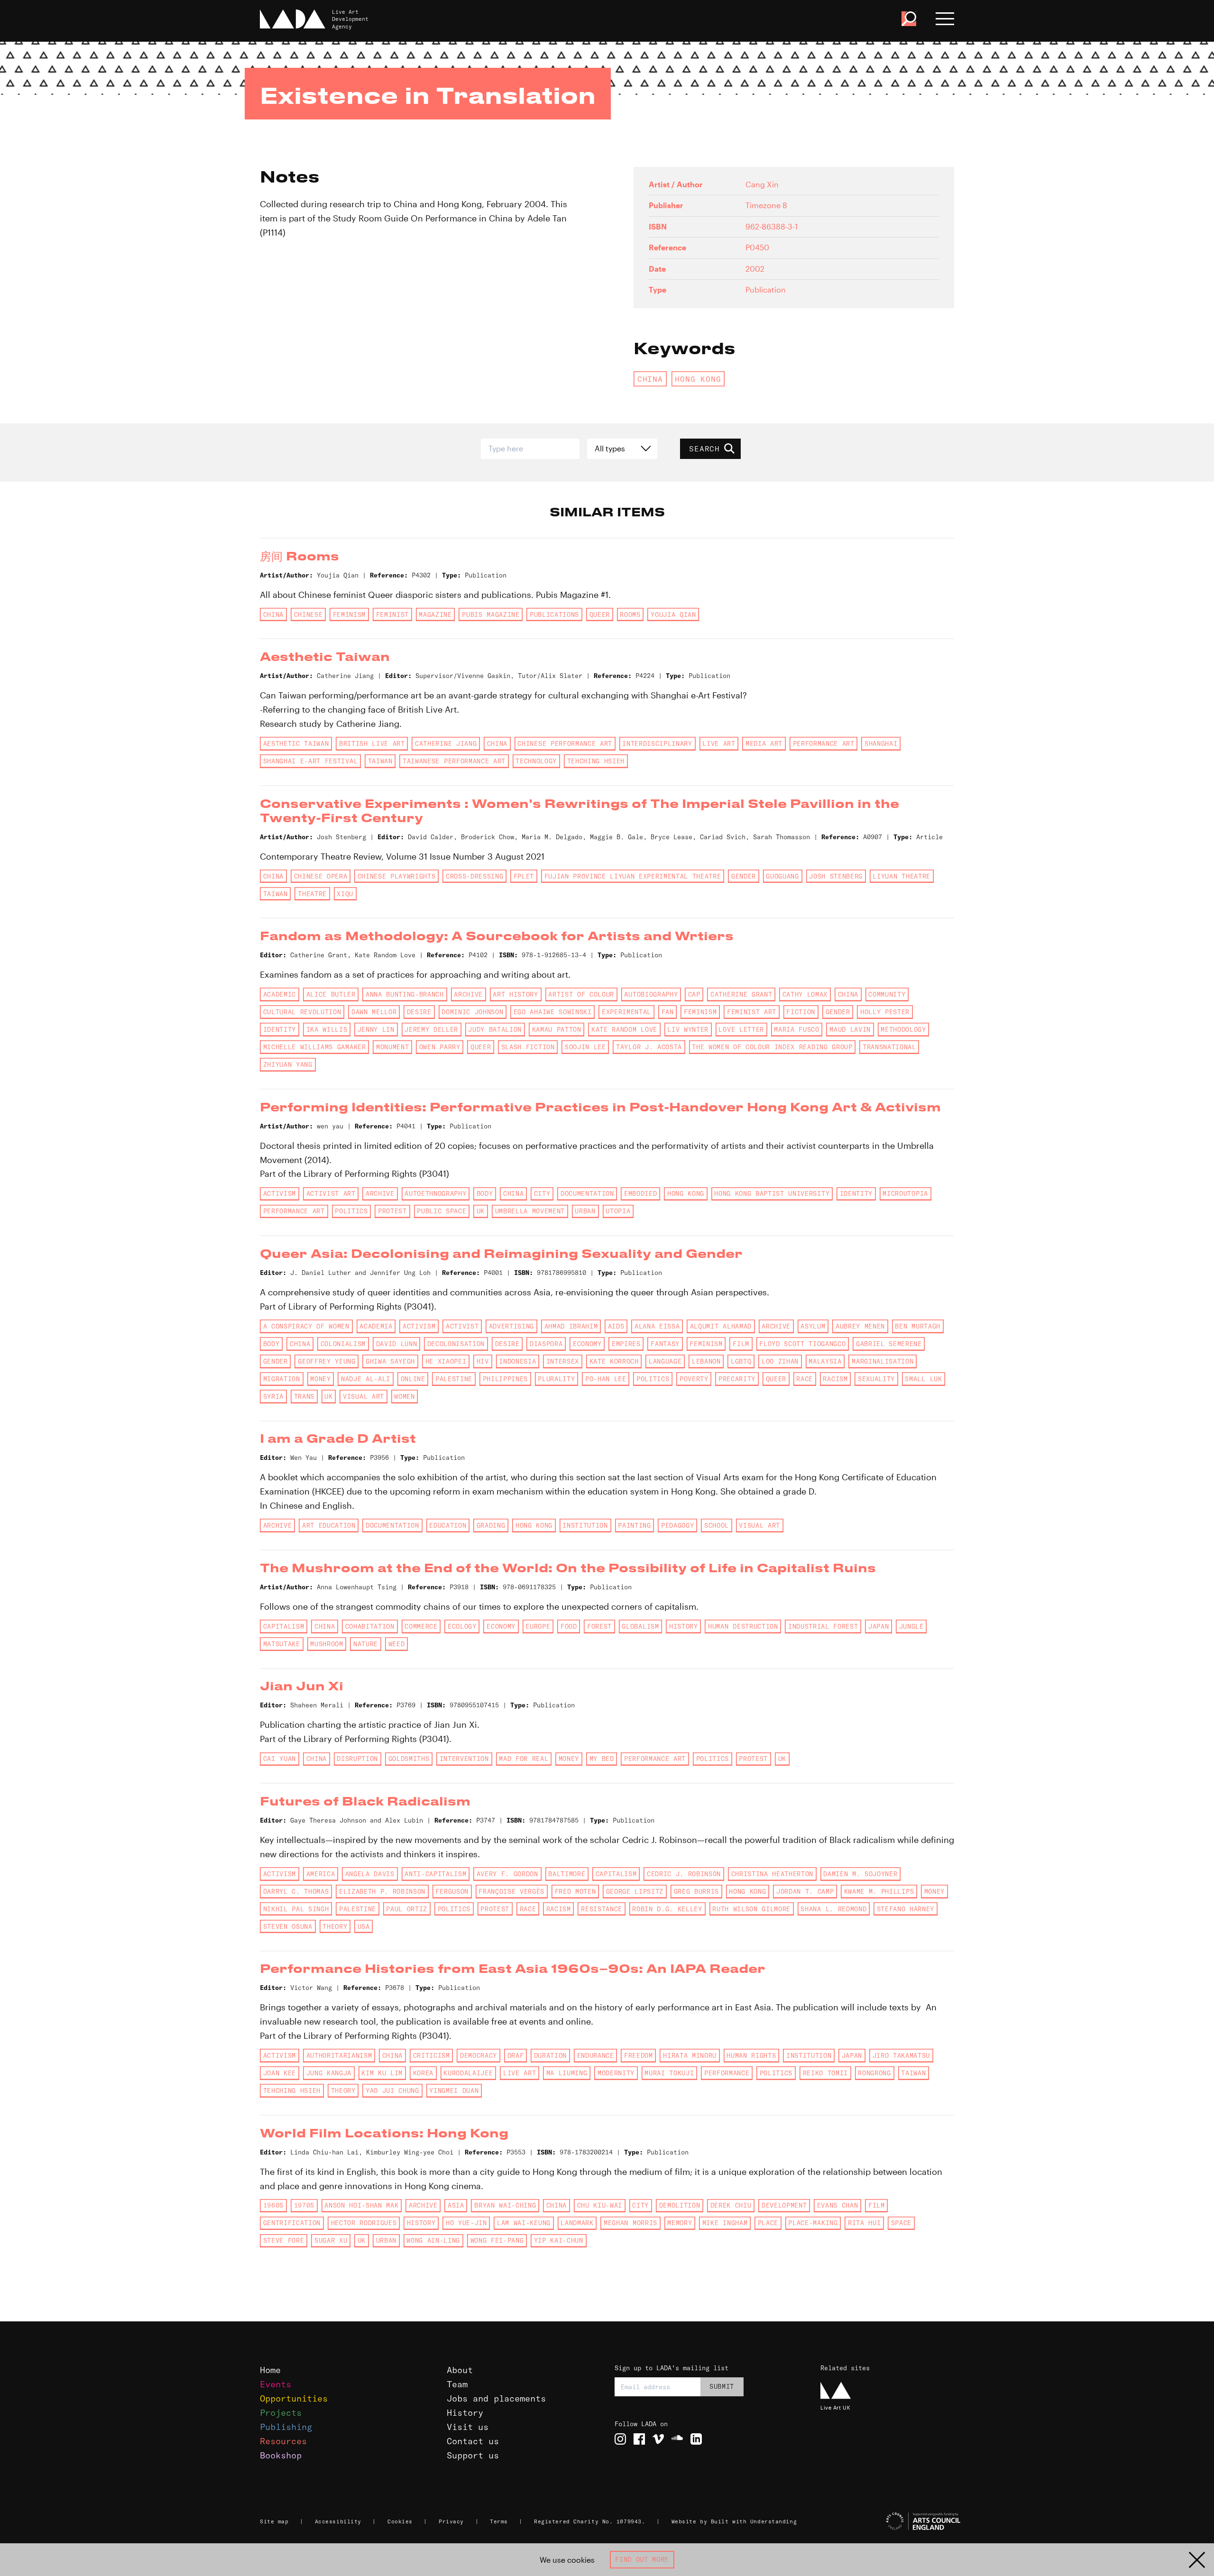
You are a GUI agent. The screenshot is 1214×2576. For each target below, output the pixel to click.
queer (600, 614)
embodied (640, 1193)
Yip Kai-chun (559, 2240)
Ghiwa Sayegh (390, 1361)
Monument (392, 1047)
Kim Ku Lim (382, 2073)
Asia (456, 2205)
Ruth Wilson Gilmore (751, 1909)
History (465, 2413)
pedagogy (677, 1525)
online (413, 1379)
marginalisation (883, 1361)
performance (727, 2073)
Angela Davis (370, 1874)
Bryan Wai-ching (505, 2205)
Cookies (400, 2521)
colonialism (343, 1344)
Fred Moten (575, 1891)
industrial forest (823, 1626)
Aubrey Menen (860, 1326)
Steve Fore (284, 2240)
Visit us (468, 2427)
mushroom (326, 1644)
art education (329, 1525)
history (684, 1626)
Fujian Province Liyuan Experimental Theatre (633, 876)
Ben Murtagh (917, 1326)
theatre (312, 894)
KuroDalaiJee (468, 2073)
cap (694, 994)
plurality (556, 1379)
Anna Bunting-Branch (405, 994)
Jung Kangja (329, 2073)
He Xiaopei (446, 1361)
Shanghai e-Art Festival (310, 761)
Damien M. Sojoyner (860, 1874)
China (650, 379)
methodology (903, 1029)
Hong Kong (698, 379)
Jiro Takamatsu (901, 2055)
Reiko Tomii (825, 2073)
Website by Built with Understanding (734, 2521)
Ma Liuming (567, 2073)
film (741, 1344)
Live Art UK (835, 2407)
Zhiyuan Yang (288, 1064)
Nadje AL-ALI (366, 1379)
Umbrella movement (530, 1211)
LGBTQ (741, 1361)
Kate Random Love (624, 1029)
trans (304, 1396)
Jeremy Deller (431, 1029)
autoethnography (435, 1193)
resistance (602, 1909)
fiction (801, 1012)
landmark (577, 2223)
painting (634, 1525)
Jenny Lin (376, 1029)
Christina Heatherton (772, 1874)
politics (351, 1211)
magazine (435, 614)
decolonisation (456, 1344)
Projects (281, 2413)
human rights (751, 2055)
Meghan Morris (630, 2223)
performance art (824, 743)
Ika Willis (327, 1029)
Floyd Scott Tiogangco (802, 1344)
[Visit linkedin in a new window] (696, 2439)
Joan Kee (280, 2073)
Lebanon (706, 1361)
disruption (357, 1759)
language (665, 1361)
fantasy (665, 1344)
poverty (694, 1379)
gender (744, 876)
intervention (464, 1759)
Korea (423, 2073)
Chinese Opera (321, 876)
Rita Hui (864, 2223)
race (805, 1379)
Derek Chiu (731, 2205)
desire (419, 1012)
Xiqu (345, 894)
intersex (563, 1361)
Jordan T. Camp (805, 1891)
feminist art (752, 1012)
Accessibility (338, 2521)
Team (457, 2384)
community (887, 994)
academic (280, 994)
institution (585, 1525)
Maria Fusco (796, 1029)
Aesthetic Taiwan (296, 743)
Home (270, 2370)
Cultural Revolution (302, 1012)
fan (668, 1012)
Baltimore (567, 1874)
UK (481, 1211)
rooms (630, 614)
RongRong (874, 2073)
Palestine (454, 1379)
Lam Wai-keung (524, 2223)
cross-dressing (474, 876)
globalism (640, 1626)
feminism (349, 614)
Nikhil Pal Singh (296, 1909)
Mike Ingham (725, 2223)
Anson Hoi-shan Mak (361, 2205)
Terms (499, 2521)
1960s (273, 2205)
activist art (331, 1193)
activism (280, 1193)
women (404, 1396)
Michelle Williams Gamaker (315, 1047)
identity (280, 1029)
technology (536, 761)
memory (680, 2223)
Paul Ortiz (407, 1909)
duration (550, 2055)
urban (585, 1211)
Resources (283, 2441)
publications (554, 614)
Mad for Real (524, 1759)
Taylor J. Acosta (649, 1047)
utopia (618, 1211)
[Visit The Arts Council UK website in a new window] (892, 2521)
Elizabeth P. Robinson (382, 1891)
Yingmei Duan (454, 2090)
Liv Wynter (688, 1029)
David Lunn (397, 1344)
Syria (273, 1396)
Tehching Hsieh (596, 761)
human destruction (743, 1626)
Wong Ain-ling (433, 2240)
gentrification (292, 2223)
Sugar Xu (331, 2240)
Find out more (642, 2559)
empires (626, 1344)
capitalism (284, 1626)
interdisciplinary (657, 743)
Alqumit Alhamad (721, 1326)
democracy (478, 2055)
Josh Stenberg (836, 876)
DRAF (516, 2055)
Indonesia (517, 1361)
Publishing (286, 2427)
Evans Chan (838, 2205)
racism (835, 1379)
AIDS (616, 1326)
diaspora (546, 1344)
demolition (680, 2205)
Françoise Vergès (511, 1891)
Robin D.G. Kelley (667, 1909)
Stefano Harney (906, 1909)
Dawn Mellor (374, 1012)
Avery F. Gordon (507, 1874)
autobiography (651, 994)
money (320, 1379)
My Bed (602, 1759)
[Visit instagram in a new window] (620, 2439)
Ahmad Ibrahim (571, 1326)
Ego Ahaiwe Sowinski (553, 1012)
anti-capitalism (435, 1874)
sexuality (876, 1379)
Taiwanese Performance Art (454, 761)
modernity (616, 2073)
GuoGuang (782, 876)
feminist (392, 614)
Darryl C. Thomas (296, 1891)
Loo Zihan (780, 1361)
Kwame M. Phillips (879, 1891)
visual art (363, 1396)
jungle (911, 1626)
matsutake (282, 1644)
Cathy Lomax (805, 994)
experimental (626, 1012)
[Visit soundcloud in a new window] (677, 2439)
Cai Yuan (280, 1759)
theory (335, 1926)
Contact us (473, 2441)
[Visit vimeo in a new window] (658, 2439)
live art (719, 743)
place (768, 2223)
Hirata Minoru (690, 2055)
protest (392, 1211)
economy (587, 1344)
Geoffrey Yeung (326, 1361)
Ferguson (452, 1891)
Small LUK (923, 1379)
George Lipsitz (635, 1891)
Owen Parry (440, 1047)
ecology (462, 1626)
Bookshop (281, 2455)
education (448, 1525)
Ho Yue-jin (466, 2223)
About (460, 2370)
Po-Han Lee (606, 1379)
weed (397, 1644)
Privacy (451, 2521)
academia (376, 1326)
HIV (483, 1361)
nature (366, 1644)
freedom (639, 2055)
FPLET (524, 876)
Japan (878, 1626)
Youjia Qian (673, 614)
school (717, 1525)
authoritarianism (339, 2055)
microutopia (905, 1193)
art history (515, 994)
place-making (813, 2223)
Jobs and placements (496, 2398)
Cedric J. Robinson (684, 1874)
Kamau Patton (557, 1029)
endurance (596, 2055)
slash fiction (528, 1047)
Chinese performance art (565, 743)
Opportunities (294, 2398)
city (542, 1193)
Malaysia (825, 1361)
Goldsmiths (409, 1759)
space (901, 2223)
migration (282, 1379)
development (784, 2205)
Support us (473, 2455)
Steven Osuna (288, 1926)
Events (276, 2384)
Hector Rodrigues (364, 2223)
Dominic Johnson (472, 1012)
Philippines (505, 1379)
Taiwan (380, 761)
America (321, 1874)
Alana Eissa (657, 1326)
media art (764, 743)
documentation (587, 1193)
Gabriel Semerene (889, 1344)
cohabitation (370, 1626)
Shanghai (881, 743)
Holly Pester (885, 1012)
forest (599, 1626)
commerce (421, 1626)
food (569, 1626)
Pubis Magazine (491, 614)
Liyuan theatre (901, 876)
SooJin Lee (585, 1047)
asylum (813, 1326)
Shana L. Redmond (833, 1909)
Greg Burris (696, 1891)
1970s (304, 2205)
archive (468, 994)
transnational (889, 1047)
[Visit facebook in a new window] (639, 2439)
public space (441, 1211)
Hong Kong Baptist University (772, 1193)
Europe (538, 1626)
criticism (432, 2055)
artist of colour (581, 994)
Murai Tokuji (669, 2073)
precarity (737, 1379)
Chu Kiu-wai (600, 2205)
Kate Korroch (614, 1361)
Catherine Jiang (446, 743)
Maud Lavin (850, 1029)
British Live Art (372, 743)
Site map (274, 2521)
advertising (511, 1326)
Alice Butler (331, 994)
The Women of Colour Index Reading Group (772, 1047)
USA (364, 1926)
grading (491, 1525)
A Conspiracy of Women (306, 1326)
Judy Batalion (495, 1029)
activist (462, 1326)
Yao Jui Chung (392, 2090)
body (485, 1193)
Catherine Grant (741, 994)
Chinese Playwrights (397, 876)
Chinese (308, 614)
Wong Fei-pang (497, 2240)
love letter (741, 1029)
